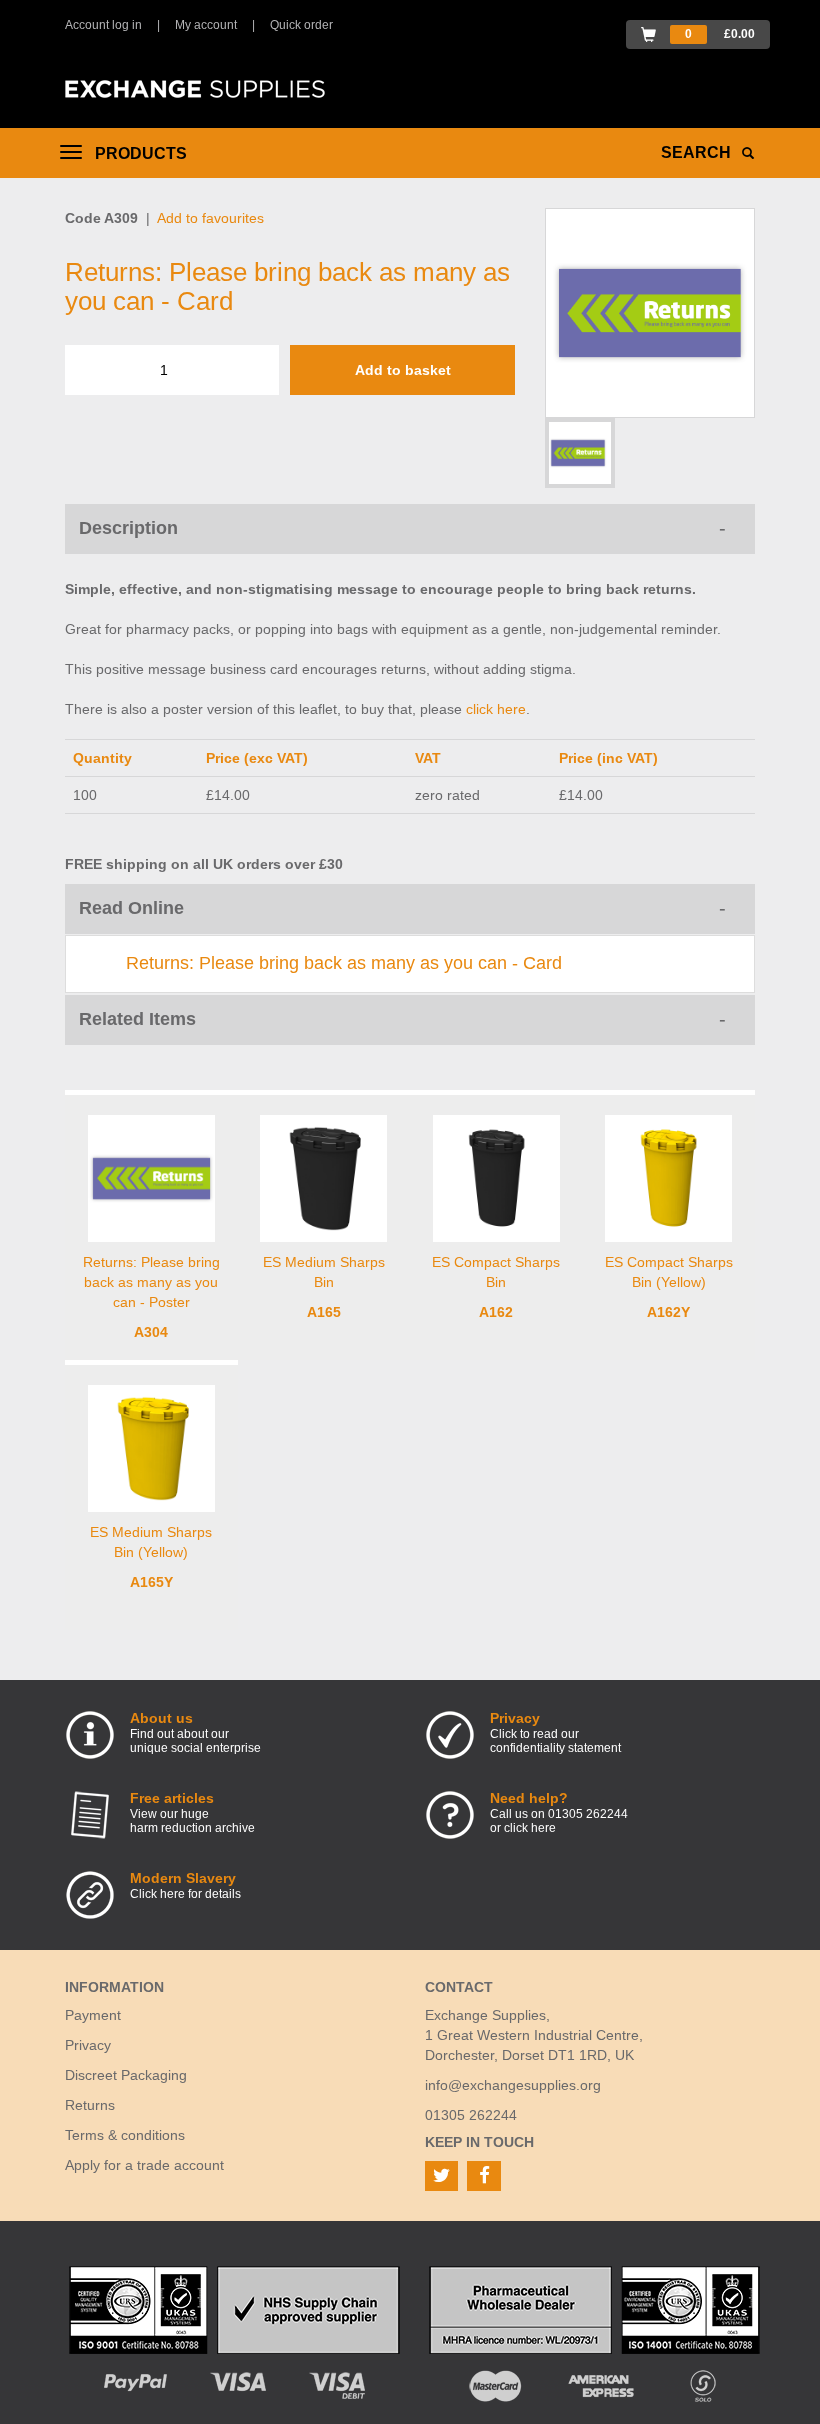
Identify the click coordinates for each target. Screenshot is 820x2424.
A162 (496, 1312)
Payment (93, 2015)
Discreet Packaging (126, 2075)
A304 (151, 1332)
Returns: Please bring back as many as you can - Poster (151, 1282)
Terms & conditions (125, 2135)
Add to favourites (210, 218)
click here (496, 709)
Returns (90, 2105)
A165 (324, 1312)
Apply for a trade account (144, 2165)
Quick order (301, 25)
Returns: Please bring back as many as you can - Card (344, 963)
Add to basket (403, 370)
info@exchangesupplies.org (513, 2085)
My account (206, 25)
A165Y (151, 1582)
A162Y (668, 1312)
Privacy (88, 2045)
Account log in (103, 25)
